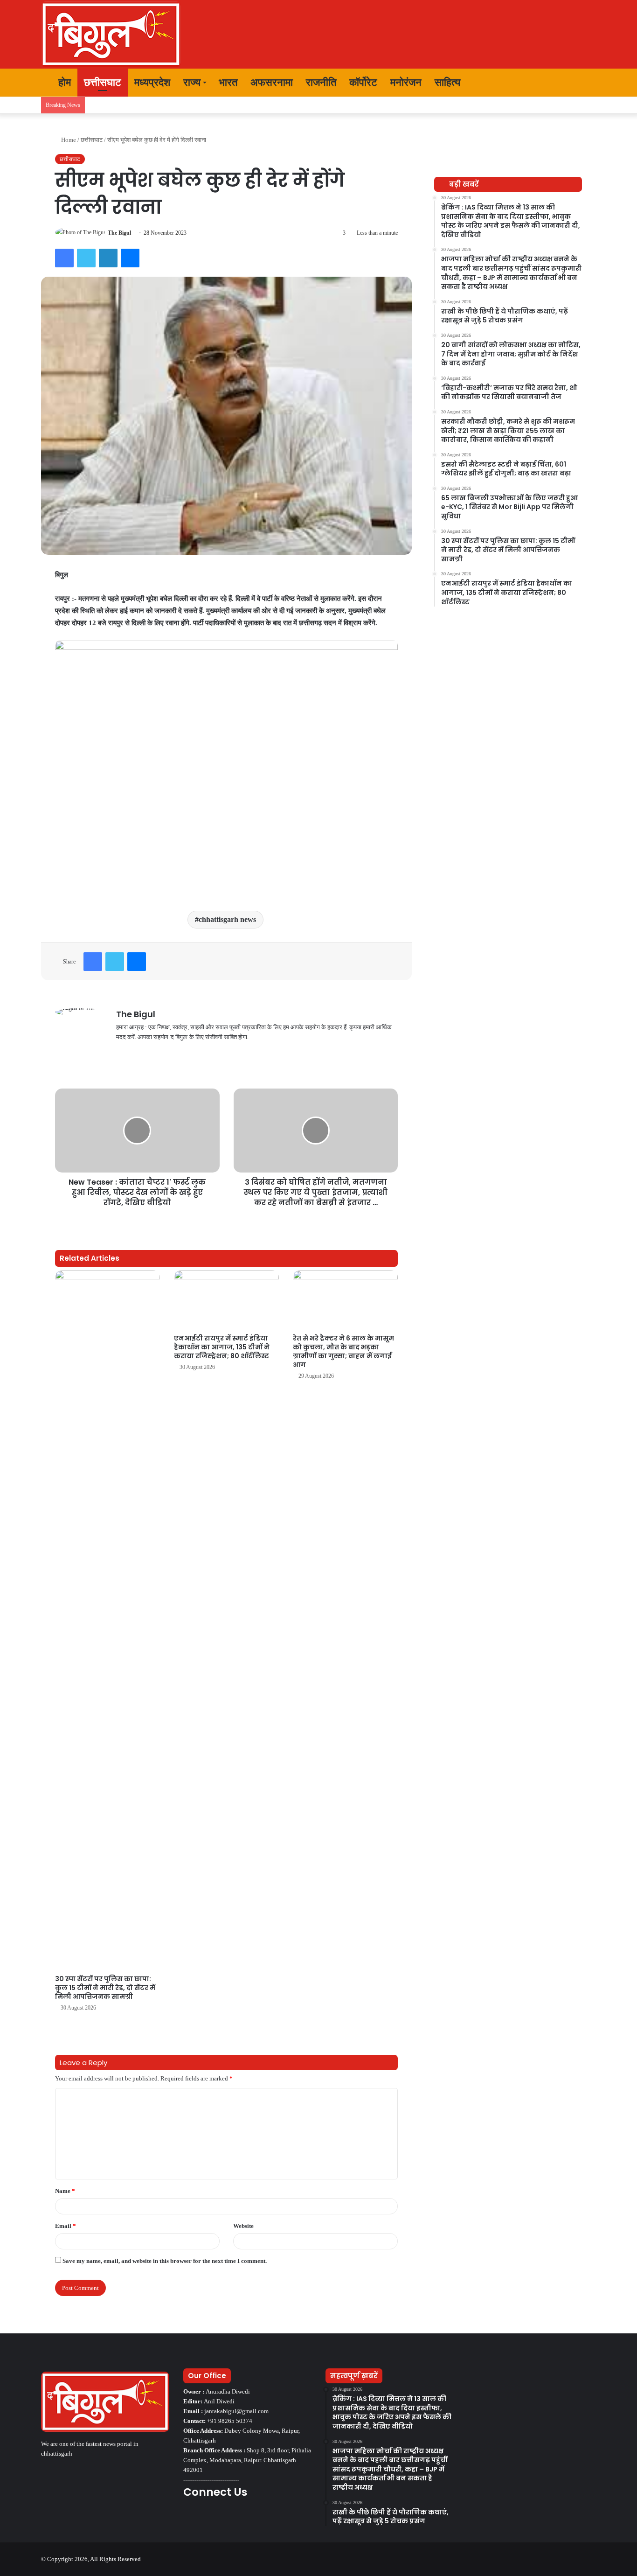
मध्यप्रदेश (152, 82)
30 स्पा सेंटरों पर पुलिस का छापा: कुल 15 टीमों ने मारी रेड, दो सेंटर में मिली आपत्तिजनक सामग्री (105, 1988)
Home (68, 140)
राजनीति (321, 82)
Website (243, 2226)
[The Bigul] (111, 34)
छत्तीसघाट (103, 82)
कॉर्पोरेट (363, 82)
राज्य (192, 82)
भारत (228, 82)
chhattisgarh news (227, 919)
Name (65, 2191)
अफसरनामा (272, 82)
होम (63, 82)
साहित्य (447, 82)
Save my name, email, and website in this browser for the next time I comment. (165, 2261)
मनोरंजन (406, 82)
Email (66, 2226)
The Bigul (119, 233)
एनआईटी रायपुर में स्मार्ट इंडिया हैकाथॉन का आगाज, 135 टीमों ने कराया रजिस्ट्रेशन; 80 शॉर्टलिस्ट (222, 1347)
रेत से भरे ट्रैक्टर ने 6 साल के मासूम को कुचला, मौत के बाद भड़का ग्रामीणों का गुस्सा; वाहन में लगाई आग (343, 1351)
